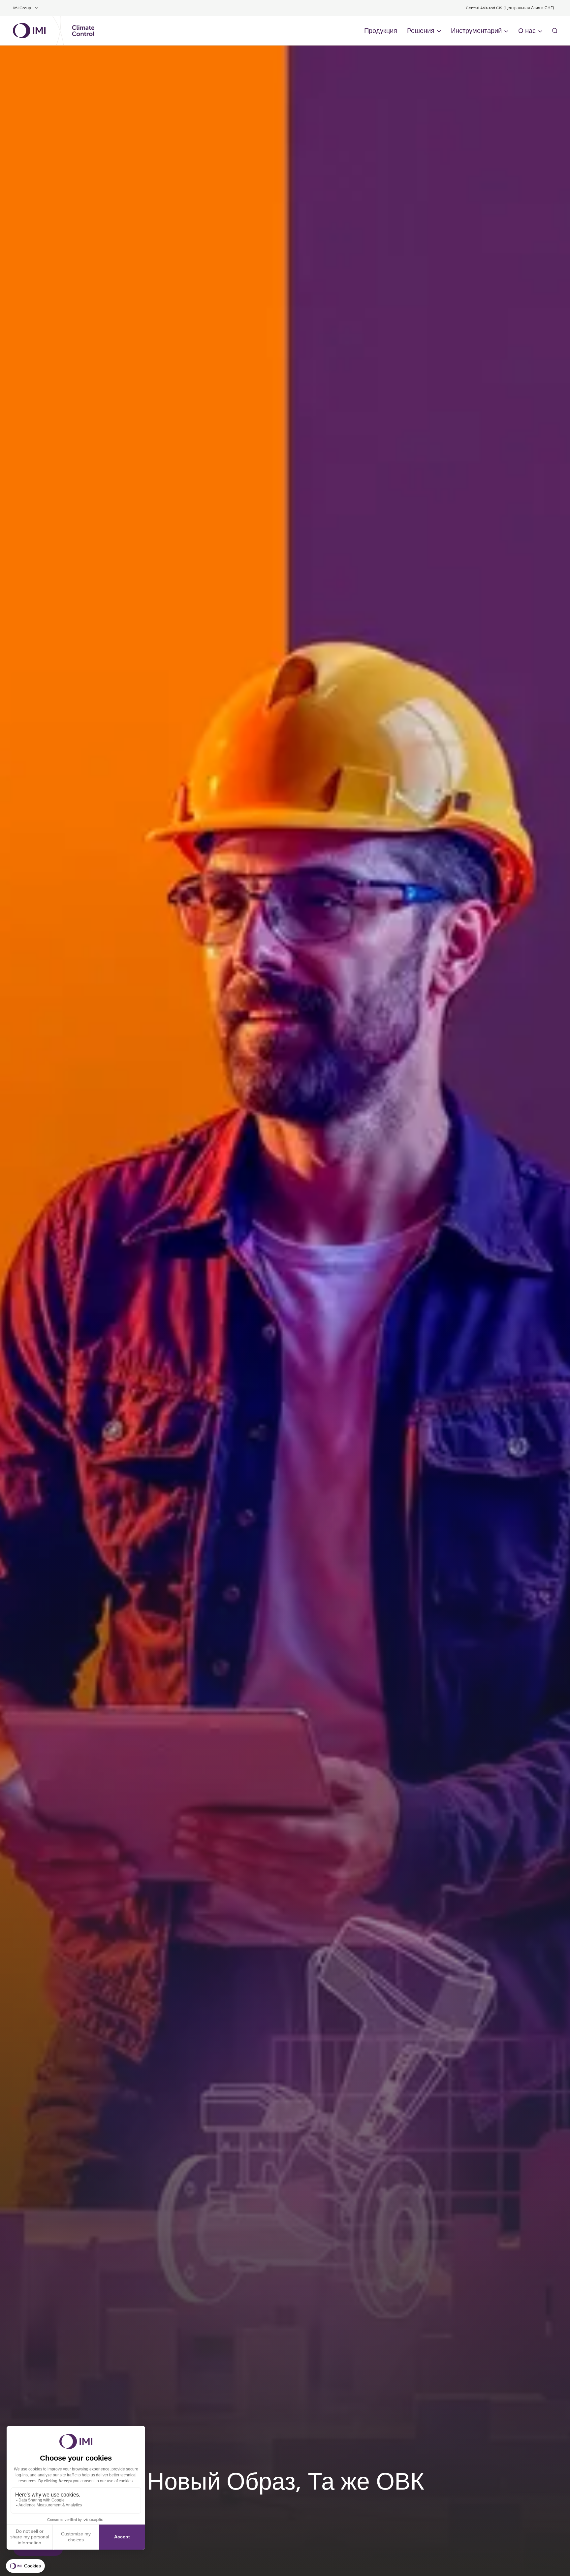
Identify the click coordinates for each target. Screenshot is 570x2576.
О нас (527, 31)
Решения (421, 31)
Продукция (381, 31)
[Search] (555, 31)
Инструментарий (476, 31)
